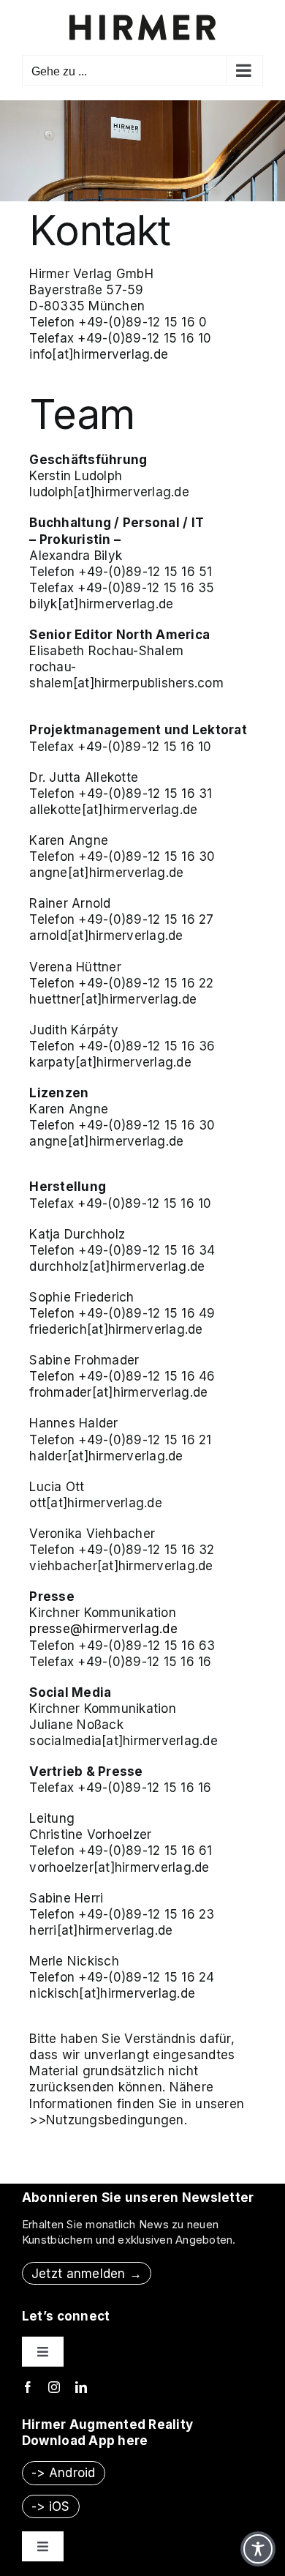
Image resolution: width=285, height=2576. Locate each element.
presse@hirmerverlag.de (103, 1629)
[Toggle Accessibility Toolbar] (258, 2549)
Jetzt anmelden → (87, 2274)
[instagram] (54, 2387)
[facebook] (28, 2387)
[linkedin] (81, 2387)
